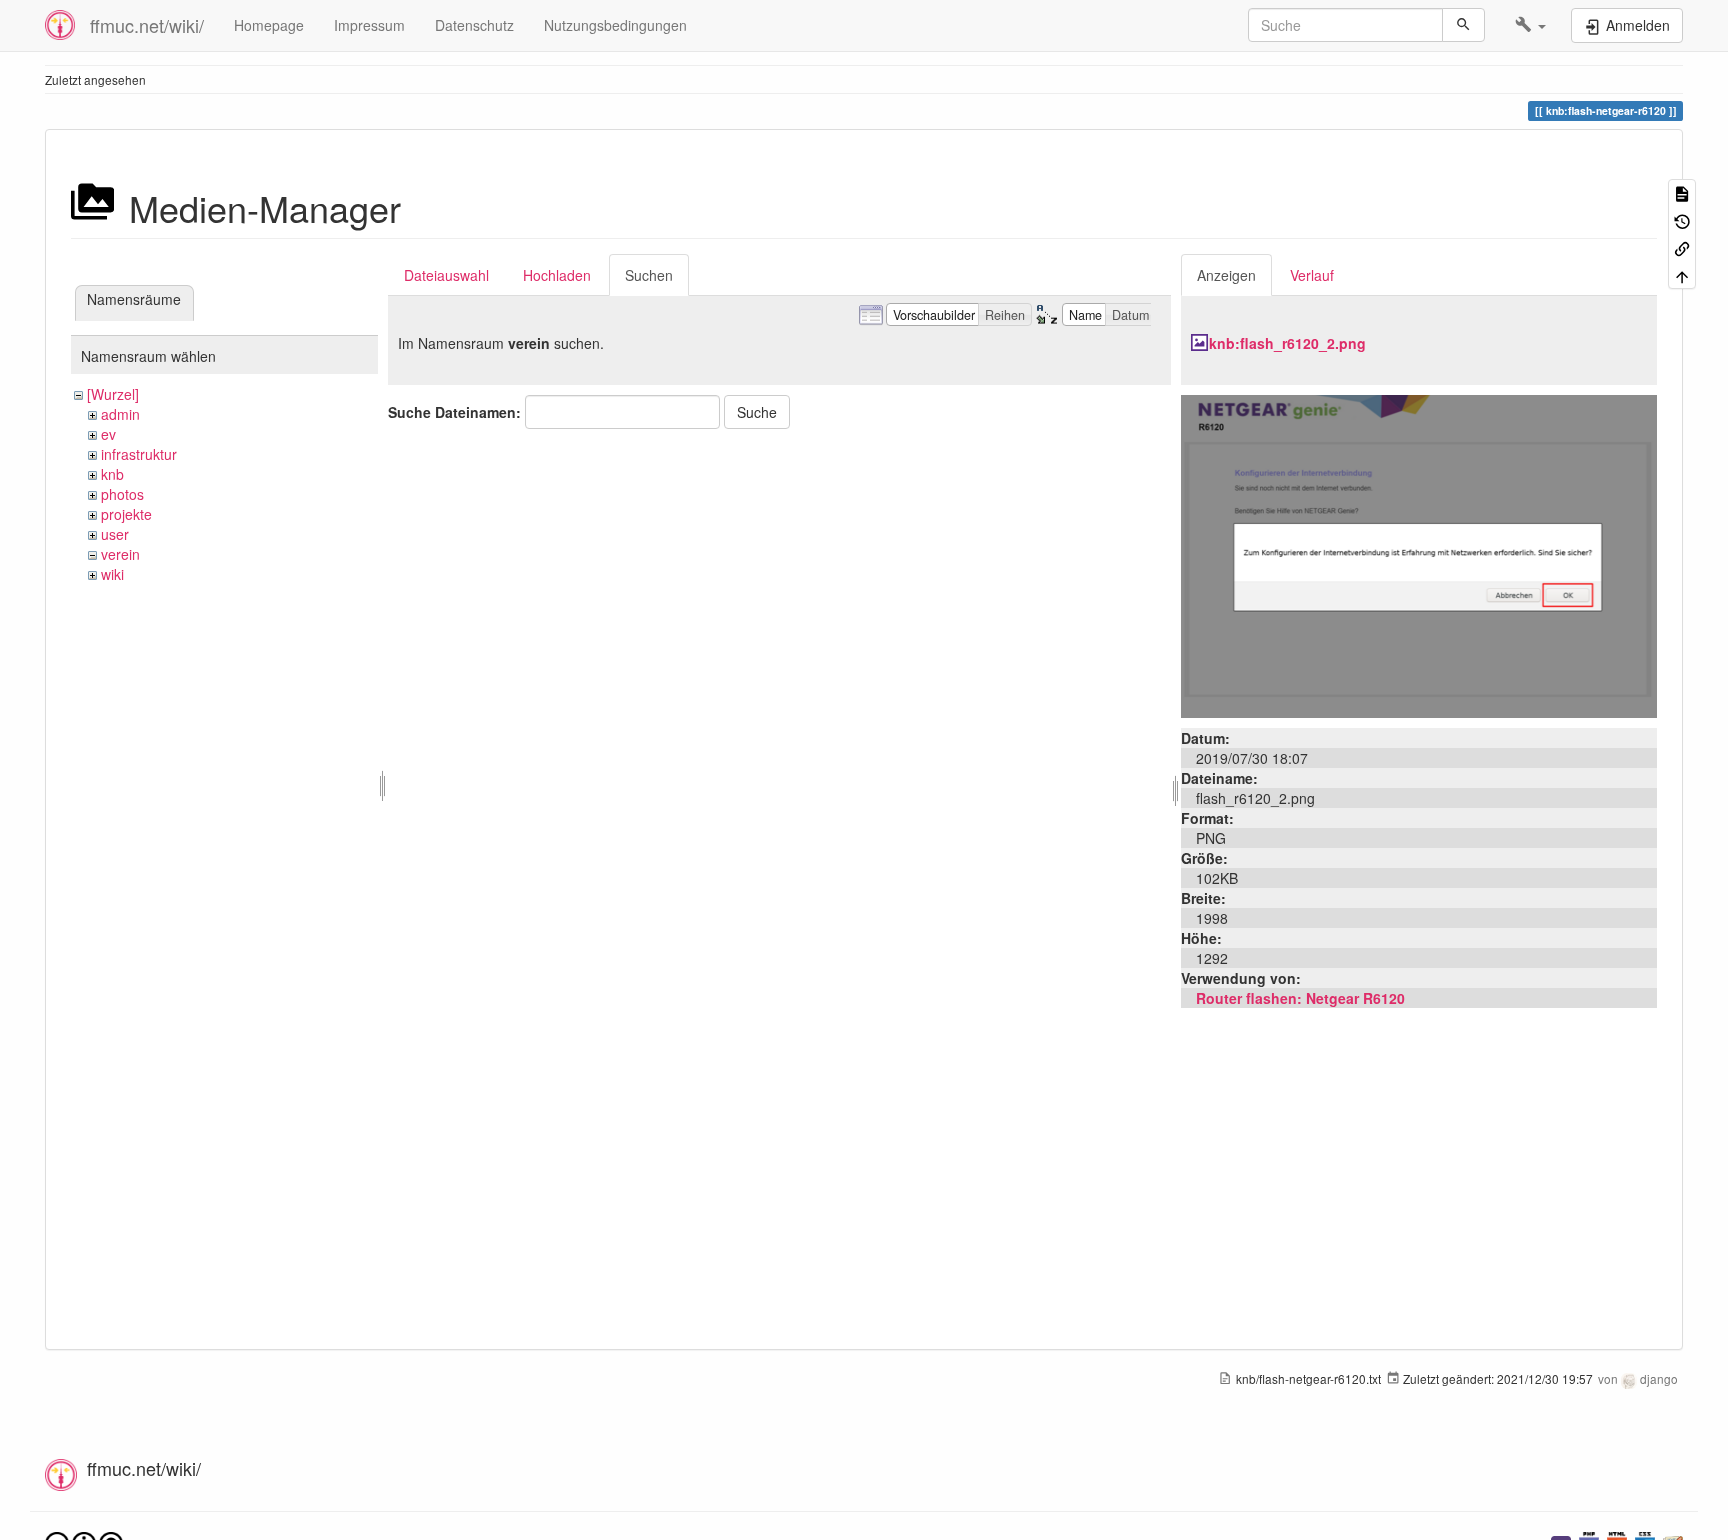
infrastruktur (139, 454)
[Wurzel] (113, 394)
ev (108, 434)
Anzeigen (1226, 275)
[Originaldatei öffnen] (1419, 554)
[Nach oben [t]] (1682, 274)
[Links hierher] (1682, 247)
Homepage (269, 25)
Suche (757, 412)
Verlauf (1312, 275)
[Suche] (1463, 25)
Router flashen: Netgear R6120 (1300, 998)
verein (120, 554)
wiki (112, 574)
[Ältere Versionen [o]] (1682, 219)
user (115, 534)
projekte (126, 514)
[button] (1530, 25)
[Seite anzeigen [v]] (1682, 192)
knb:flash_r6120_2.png (1287, 343)
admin (120, 414)
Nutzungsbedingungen (615, 25)
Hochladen (557, 275)
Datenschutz (474, 25)
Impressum (369, 25)
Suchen (649, 275)
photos (122, 494)
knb (112, 474)
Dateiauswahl (446, 275)
